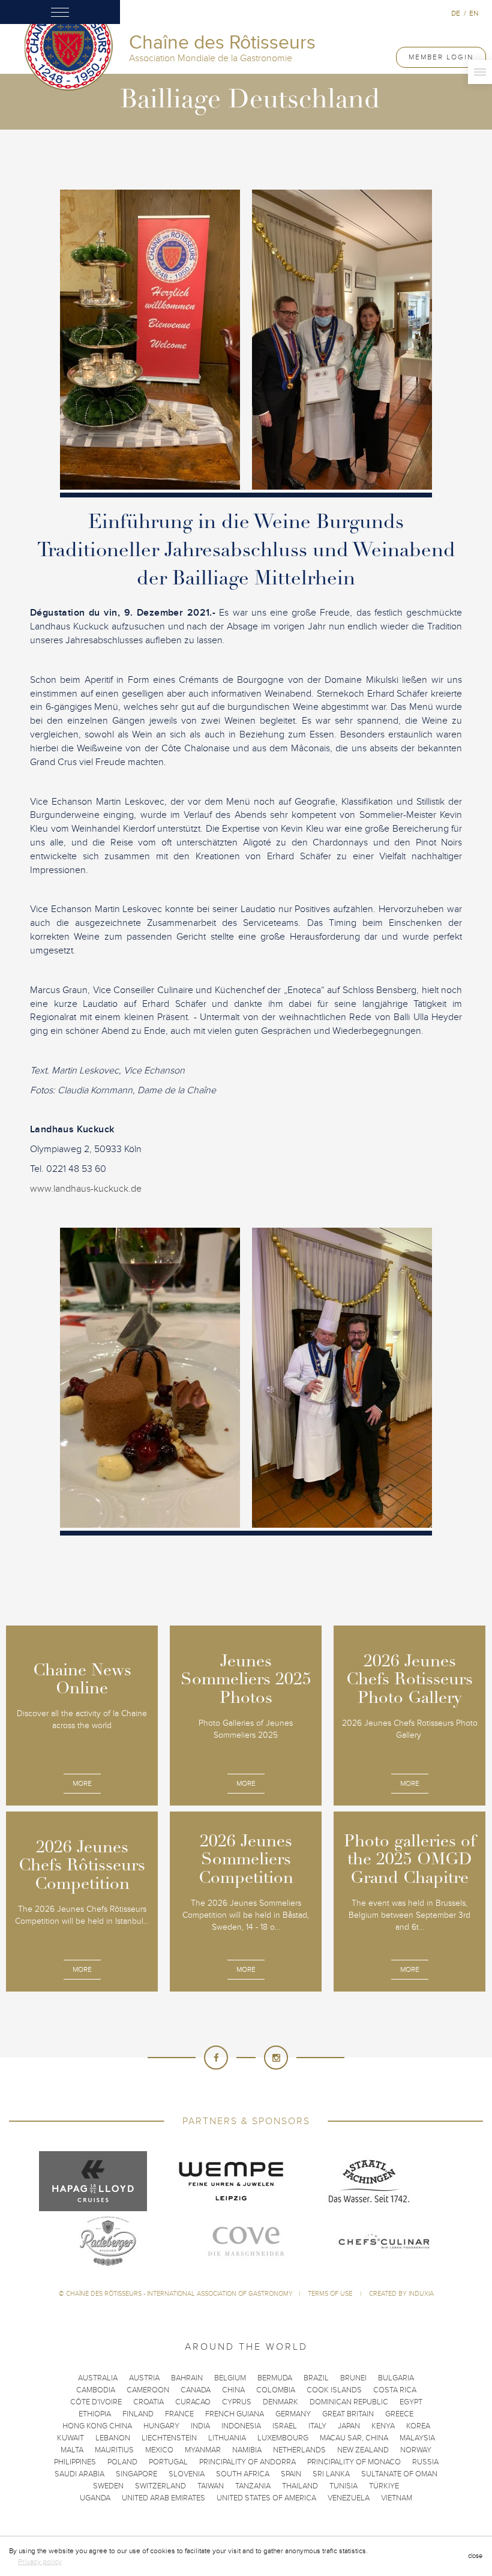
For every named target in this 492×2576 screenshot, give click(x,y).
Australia (98, 2378)
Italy (317, 2426)
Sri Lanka (331, 2474)
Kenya (383, 2426)
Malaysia (417, 2438)
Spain (291, 2474)
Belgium (230, 2378)
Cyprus (237, 2402)
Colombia (276, 2390)
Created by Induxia (401, 2294)
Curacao (193, 2402)
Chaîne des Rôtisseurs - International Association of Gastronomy (179, 2294)
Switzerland (160, 2486)
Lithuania (227, 2438)
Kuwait (70, 2438)
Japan (349, 2426)
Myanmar (203, 2450)
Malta (72, 2450)
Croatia (148, 2402)
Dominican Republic (349, 2402)
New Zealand (363, 2450)
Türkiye (384, 2486)
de (456, 13)
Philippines (75, 2462)
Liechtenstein (169, 2438)
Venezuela (349, 2498)
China (233, 2390)
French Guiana (235, 2414)
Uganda (95, 2498)
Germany (293, 2414)
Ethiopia (95, 2414)
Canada (196, 2390)
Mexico (159, 2450)
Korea (418, 2426)
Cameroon (148, 2390)
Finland (138, 2414)
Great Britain (348, 2414)
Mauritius (114, 2450)
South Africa (243, 2474)
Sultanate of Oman (399, 2474)
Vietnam (397, 2498)
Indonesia (241, 2426)
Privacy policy (40, 2562)
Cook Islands (334, 2390)
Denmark (280, 2402)
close (475, 2556)
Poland (122, 2462)
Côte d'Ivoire (96, 2402)
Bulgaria (396, 2378)
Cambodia (96, 2390)
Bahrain (187, 2378)
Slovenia (187, 2474)
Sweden (108, 2486)
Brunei (353, 2378)
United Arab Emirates (163, 2498)
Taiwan (211, 2486)
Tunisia (343, 2486)
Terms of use (331, 2294)
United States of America (266, 2498)
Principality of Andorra (247, 2462)
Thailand (300, 2486)
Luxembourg (283, 2438)
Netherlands (299, 2450)
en (474, 13)
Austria (144, 2378)
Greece (399, 2414)
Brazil (316, 2378)
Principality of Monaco (354, 2462)
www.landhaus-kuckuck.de (86, 1189)
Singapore (136, 2474)
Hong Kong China (97, 2426)
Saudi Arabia (79, 2474)
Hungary (161, 2426)
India (200, 2426)
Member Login (441, 57)
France (179, 2414)
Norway (416, 2450)
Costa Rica (395, 2390)
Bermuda (275, 2378)
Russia (425, 2462)
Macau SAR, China (354, 2438)
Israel (285, 2426)
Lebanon (113, 2438)
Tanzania (253, 2486)
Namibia (247, 2450)
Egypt (411, 2402)
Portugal (168, 2462)
